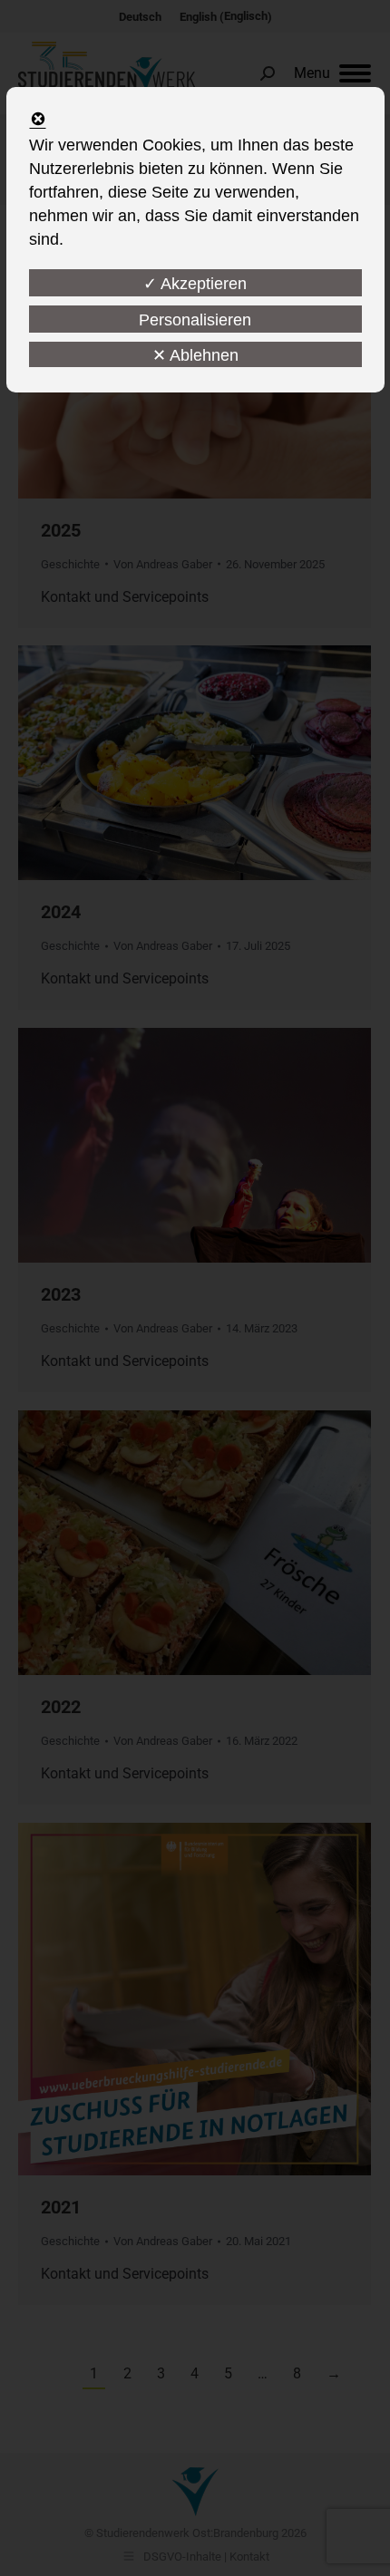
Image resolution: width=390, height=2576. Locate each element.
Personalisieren (195, 320)
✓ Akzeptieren (195, 284)
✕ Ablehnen (195, 355)
